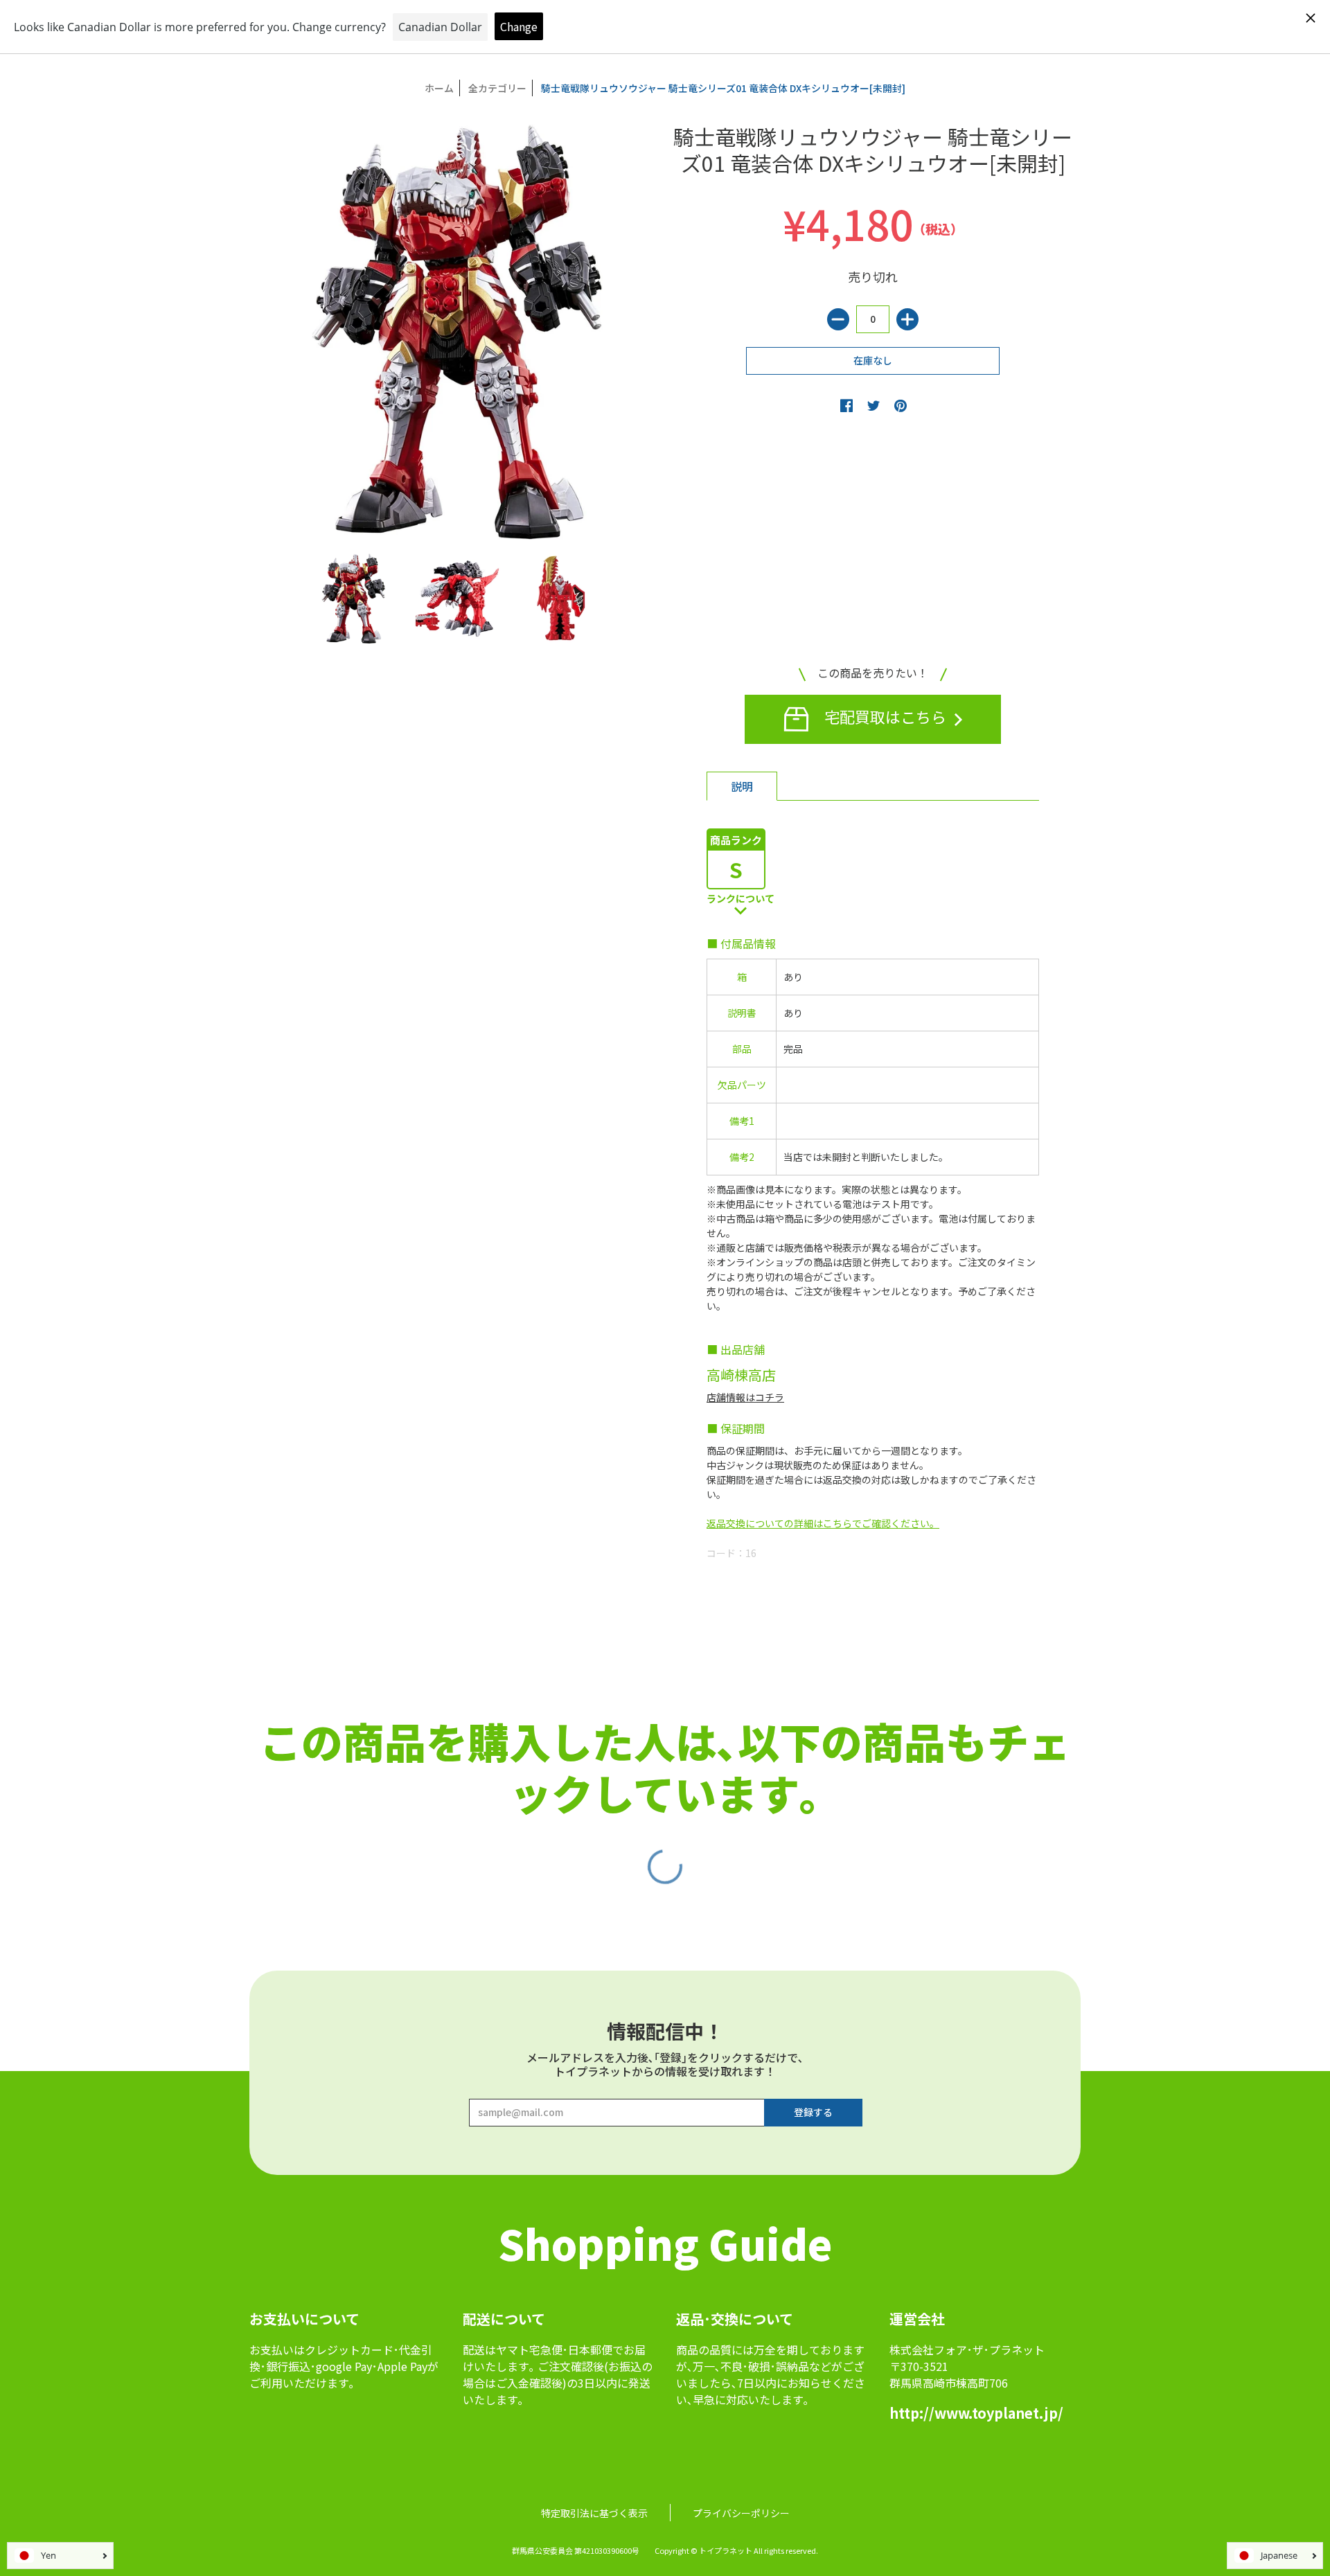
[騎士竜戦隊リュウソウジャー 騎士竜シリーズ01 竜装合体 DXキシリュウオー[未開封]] (353, 598)
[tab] (742, 786)
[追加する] (907, 319)
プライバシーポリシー (741, 2513)
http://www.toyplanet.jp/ (976, 2413)
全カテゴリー (497, 88)
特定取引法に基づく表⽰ (594, 2513)
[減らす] (838, 319)
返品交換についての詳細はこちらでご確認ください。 (823, 1523)
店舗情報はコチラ (745, 1397)
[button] (846, 405)
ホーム (439, 88)
